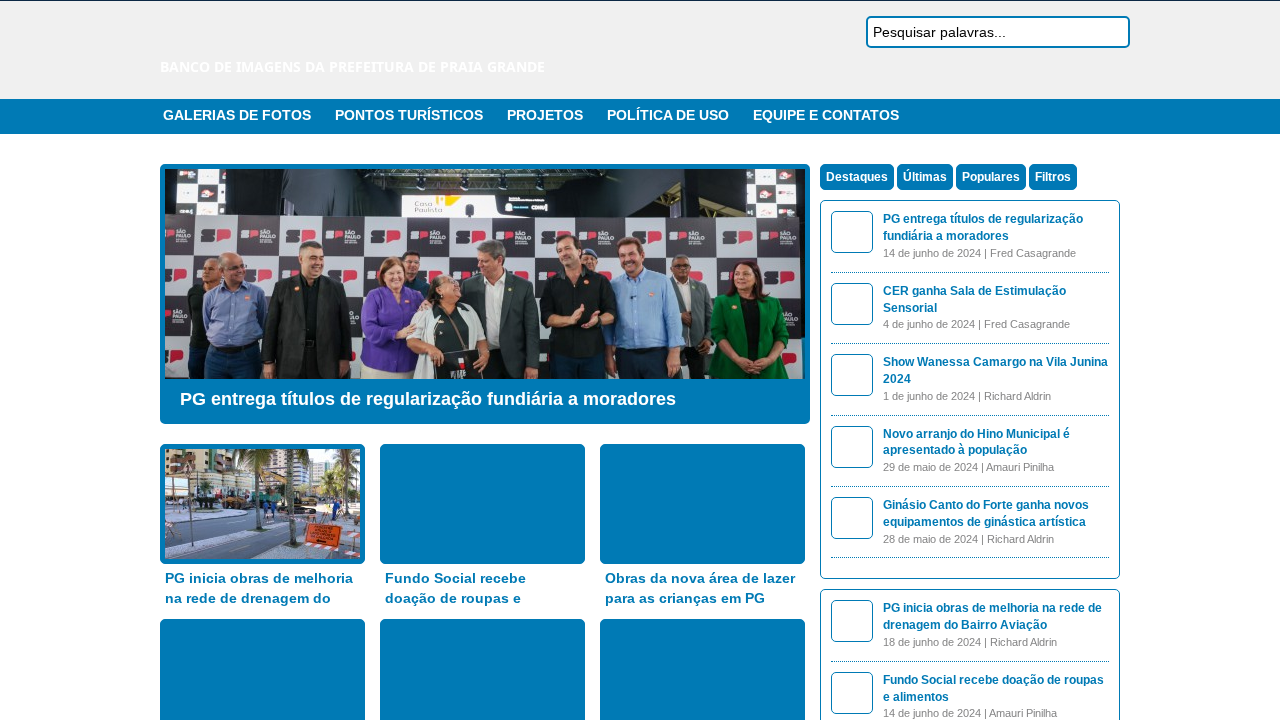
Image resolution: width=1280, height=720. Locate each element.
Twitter (1087, 116)
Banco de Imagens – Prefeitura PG (335, 38)
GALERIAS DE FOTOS (237, 115)
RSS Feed (1063, 116)
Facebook (1111, 116)
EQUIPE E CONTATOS (826, 115)
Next (785, 289)
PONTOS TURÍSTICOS (409, 115)
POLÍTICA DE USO (668, 115)
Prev (185, 289)
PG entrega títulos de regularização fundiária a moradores (428, 399)
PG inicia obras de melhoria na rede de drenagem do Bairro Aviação (259, 597)
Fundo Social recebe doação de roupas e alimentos (455, 597)
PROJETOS (545, 115)
